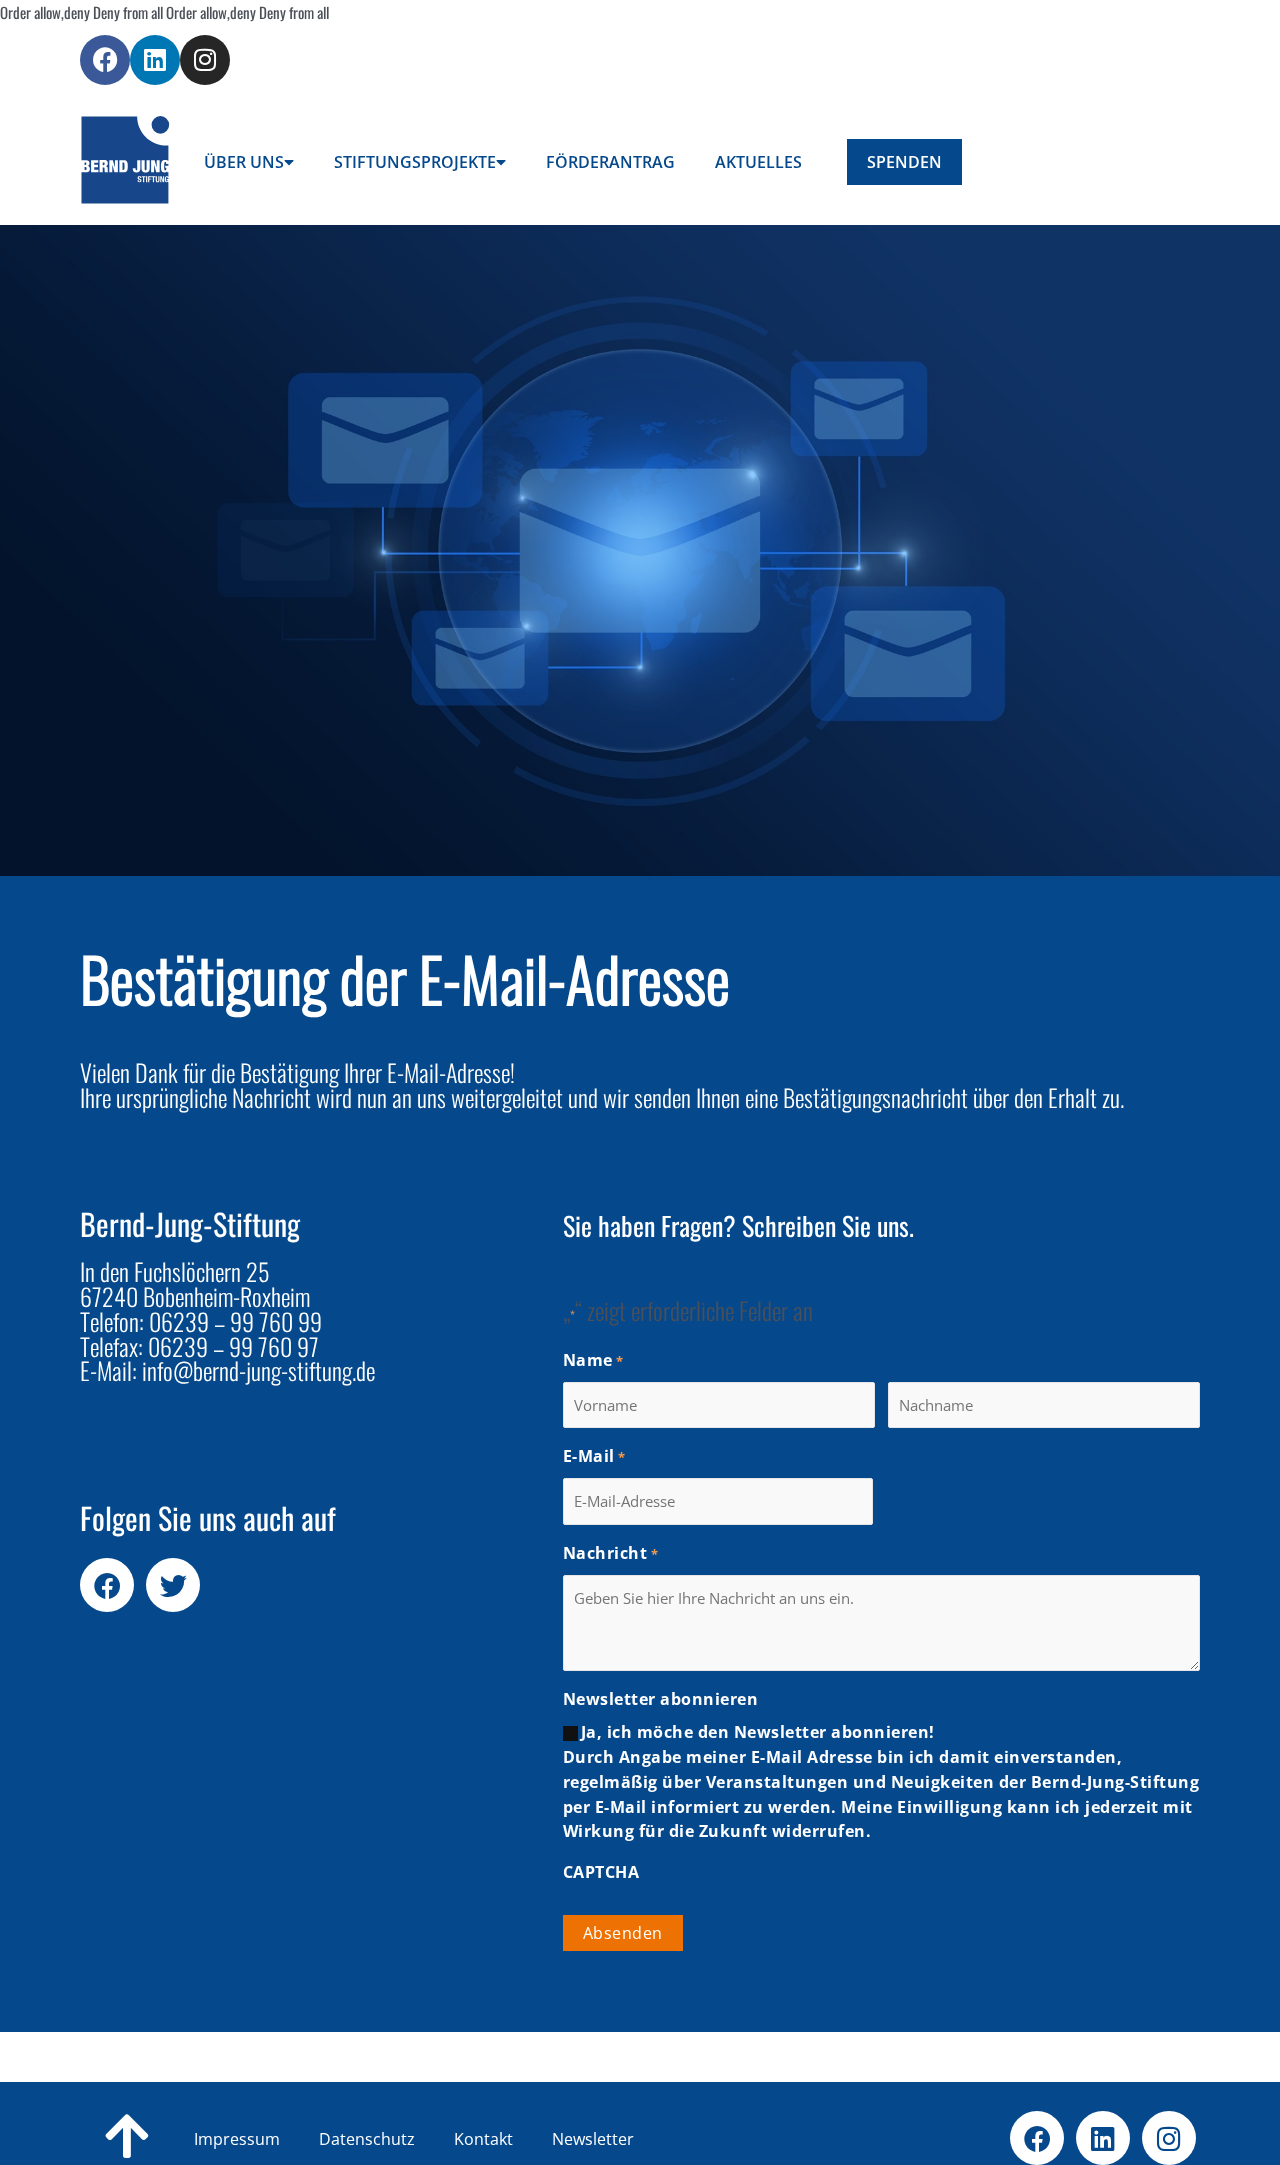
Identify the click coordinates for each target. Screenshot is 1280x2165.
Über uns (244, 162)
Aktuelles (758, 162)
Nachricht (610, 1553)
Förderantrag (610, 162)
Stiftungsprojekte (415, 162)
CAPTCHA (601, 1872)
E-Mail (594, 1456)
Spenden (904, 162)
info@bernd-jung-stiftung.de (258, 1370)
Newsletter (593, 2139)
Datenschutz (399, 2139)
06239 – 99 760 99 (235, 1321)
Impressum (237, 2139)
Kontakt (515, 2139)
